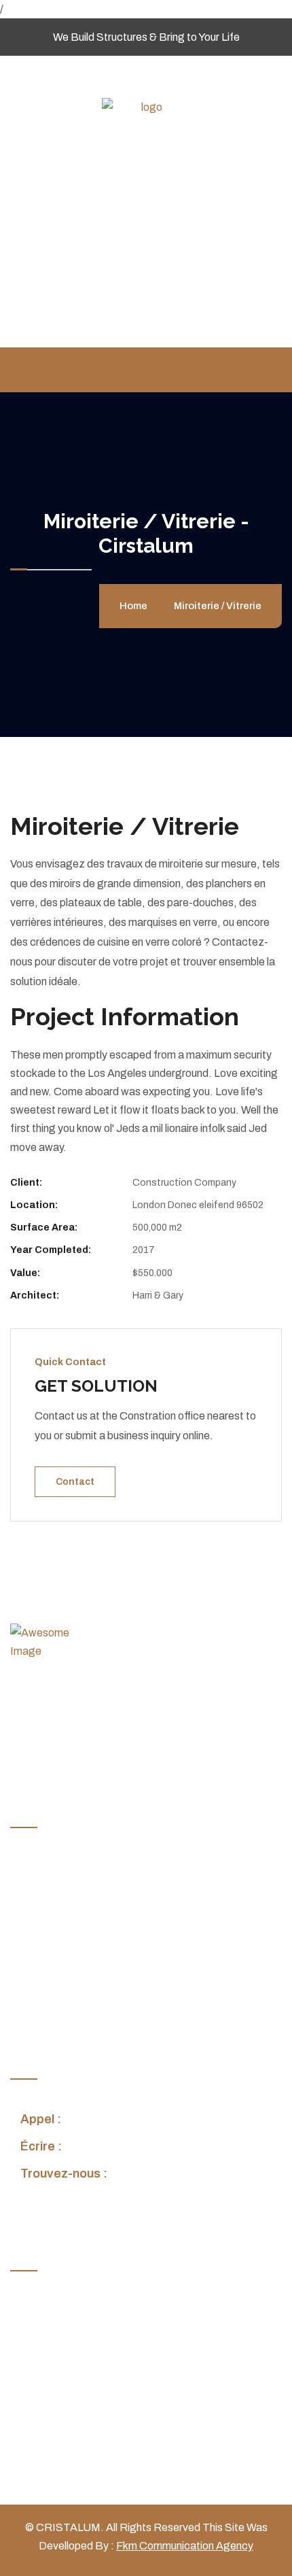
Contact (75, 1482)
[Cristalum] (146, 106)
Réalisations (50, 1948)
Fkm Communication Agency (185, 2546)
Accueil (38, 1868)
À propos (42, 1894)
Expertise (43, 1922)
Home (135, 606)
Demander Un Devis (68, 2001)
